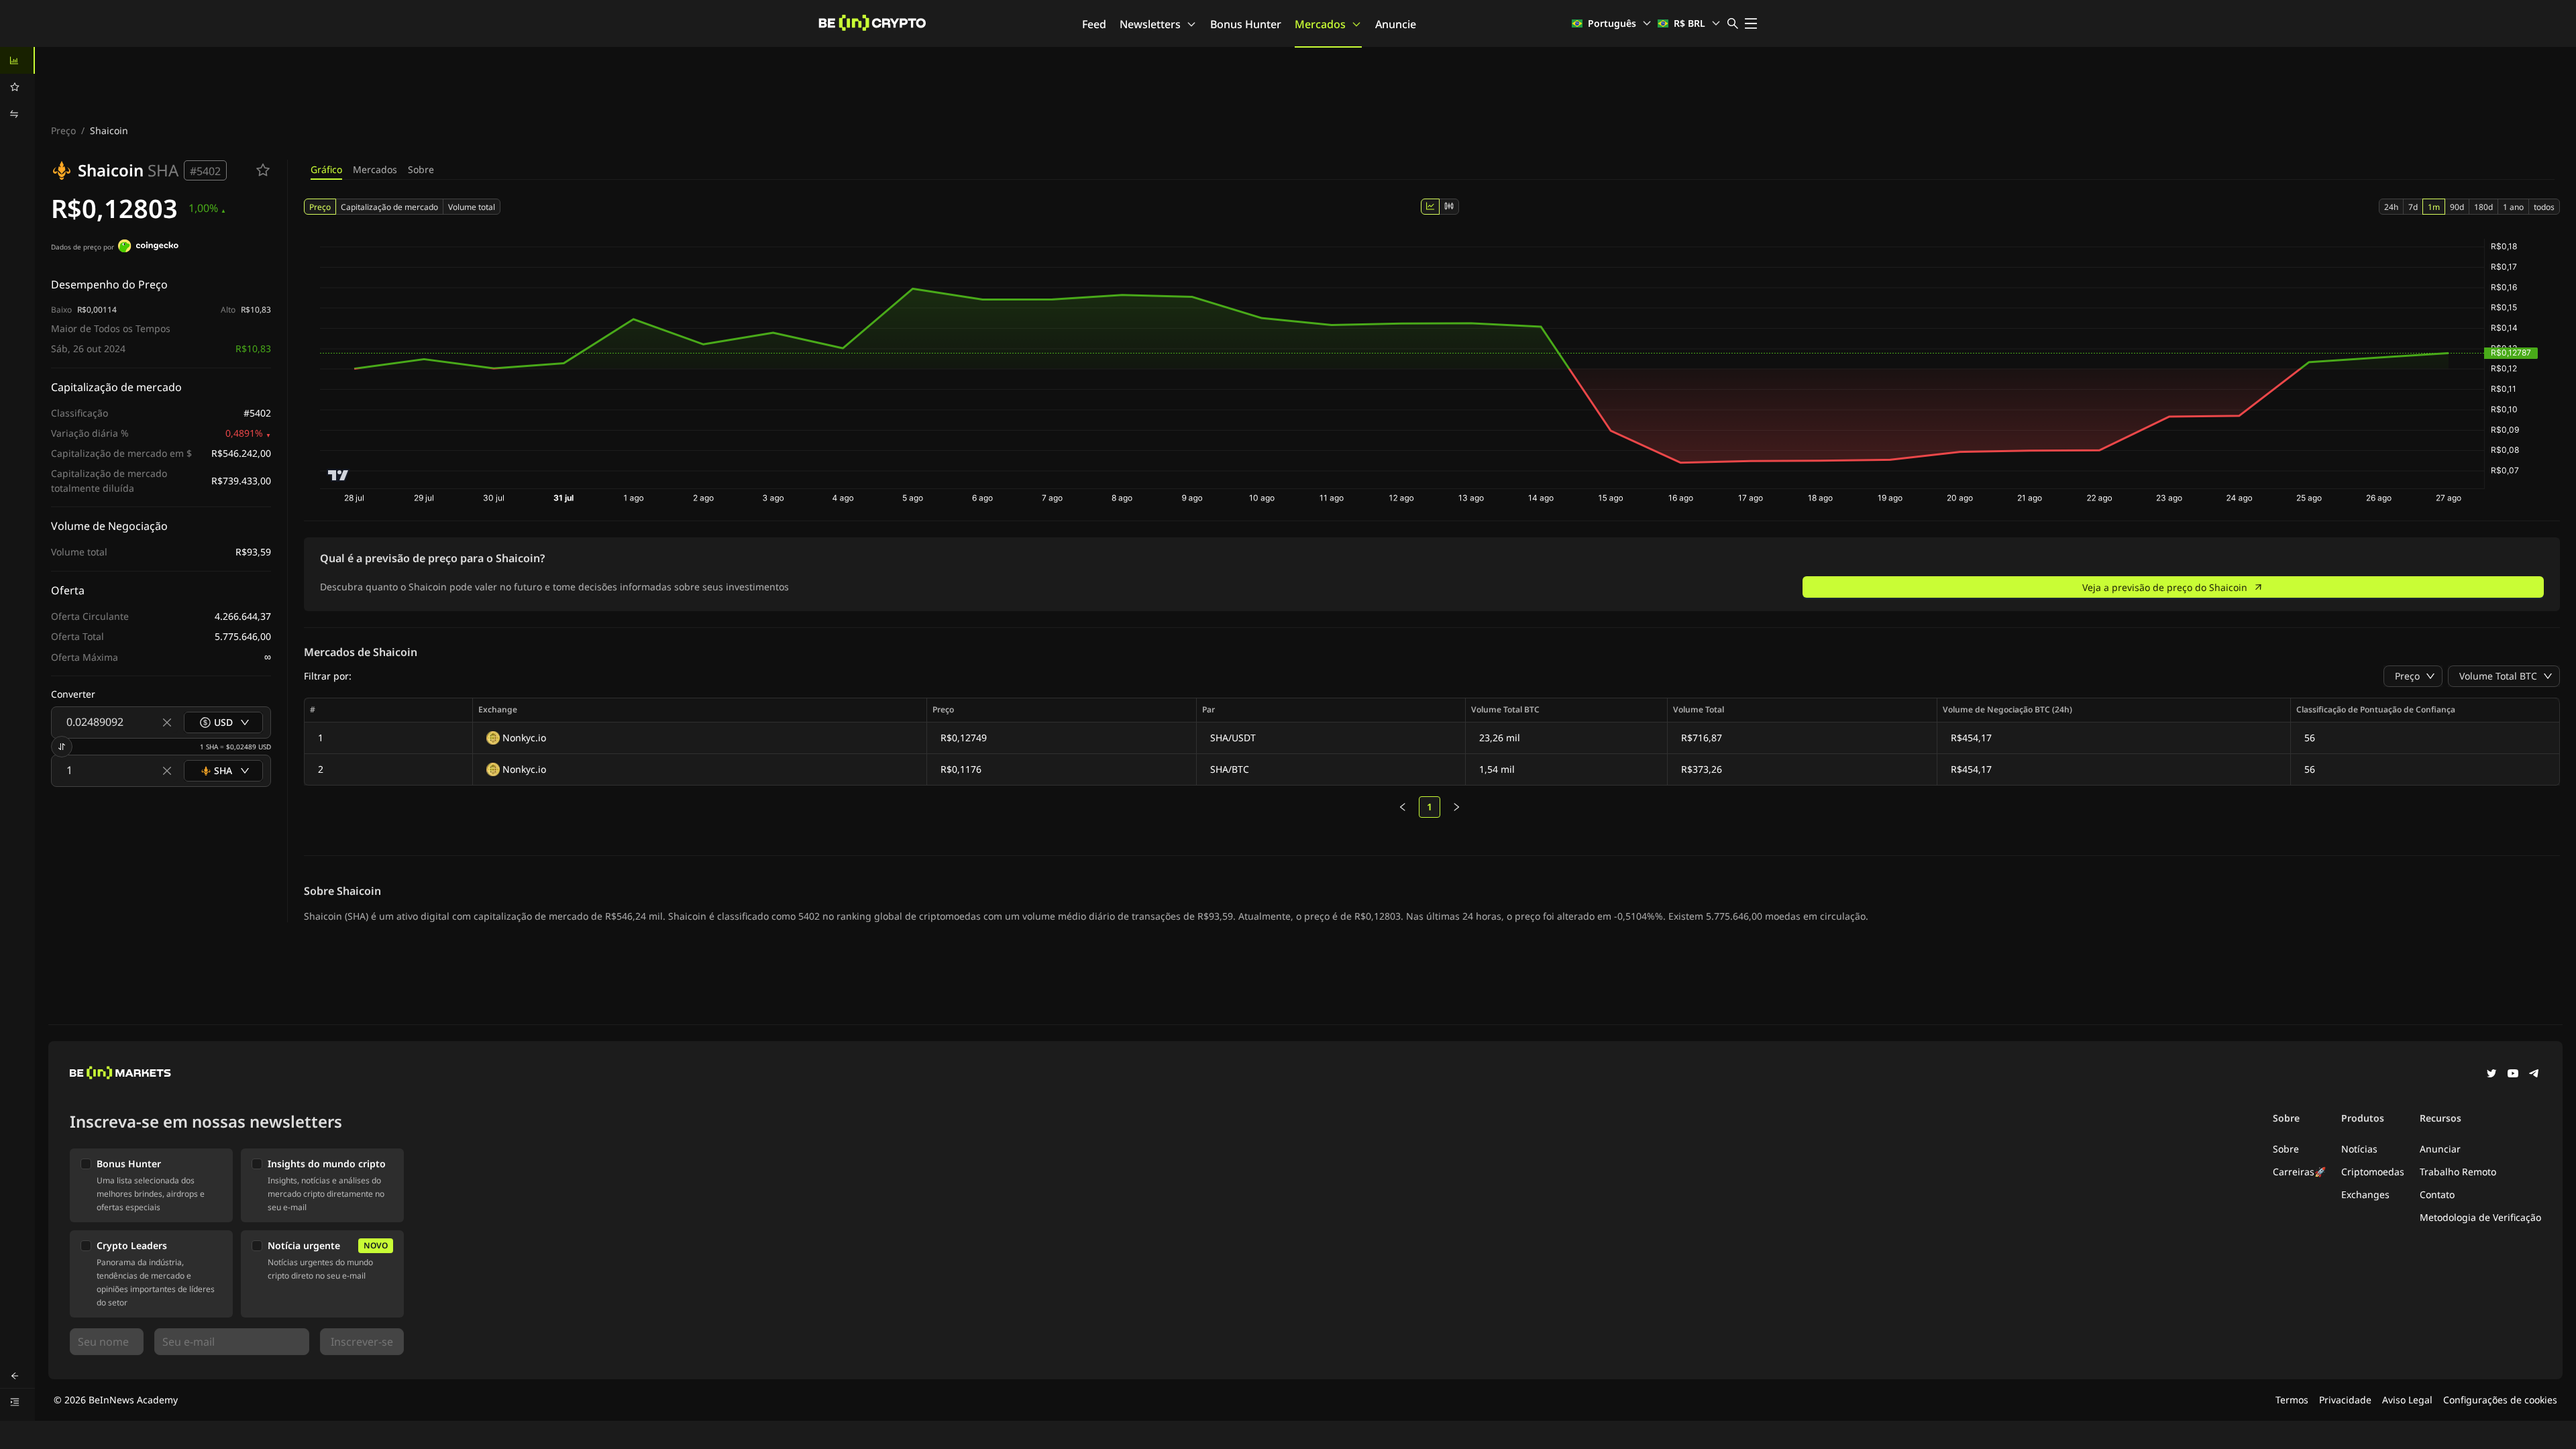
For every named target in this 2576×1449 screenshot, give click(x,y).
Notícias (2359, 1149)
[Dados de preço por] (148, 248)
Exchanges (2365, 1194)
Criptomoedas (2373, 1172)
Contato (2437, 1194)
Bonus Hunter (1246, 24)
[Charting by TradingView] (338, 475)
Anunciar (2440, 1149)
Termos (2292, 1400)
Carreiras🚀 (2299, 1172)
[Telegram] (2534, 1075)
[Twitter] (2491, 1075)
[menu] (17, 87)
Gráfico (326, 169)
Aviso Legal (2407, 1400)
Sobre (421, 169)
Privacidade (2345, 1400)
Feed (1094, 24)
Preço (63, 130)
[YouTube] (2513, 1075)
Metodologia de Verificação (2480, 1217)
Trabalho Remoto (2458, 1172)
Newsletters (1150, 24)
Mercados (1320, 24)
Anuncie (1396, 24)
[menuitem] (17, 60)
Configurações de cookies (2500, 1400)
